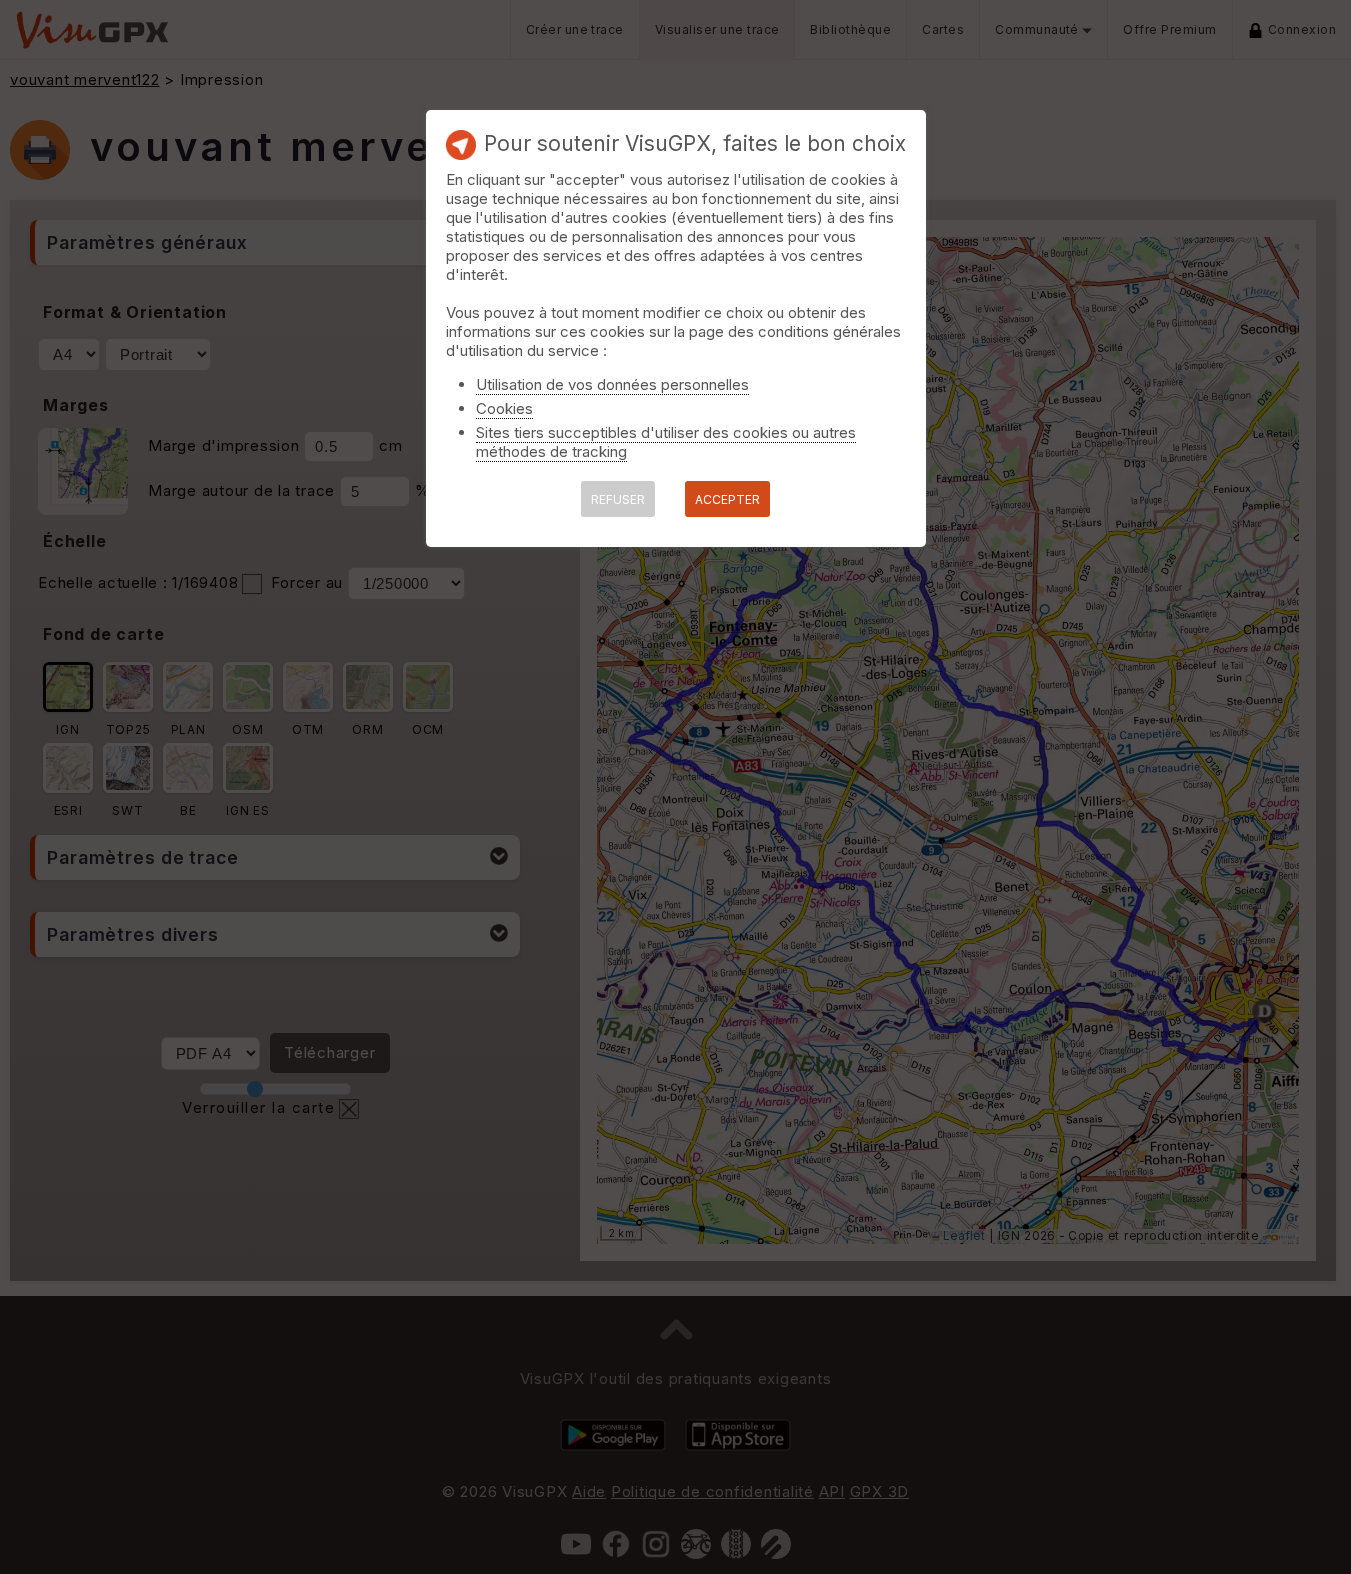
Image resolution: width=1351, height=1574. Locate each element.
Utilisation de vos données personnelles (612, 384)
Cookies (504, 408)
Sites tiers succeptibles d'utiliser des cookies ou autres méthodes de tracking (666, 442)
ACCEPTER (727, 499)
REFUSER (618, 499)
